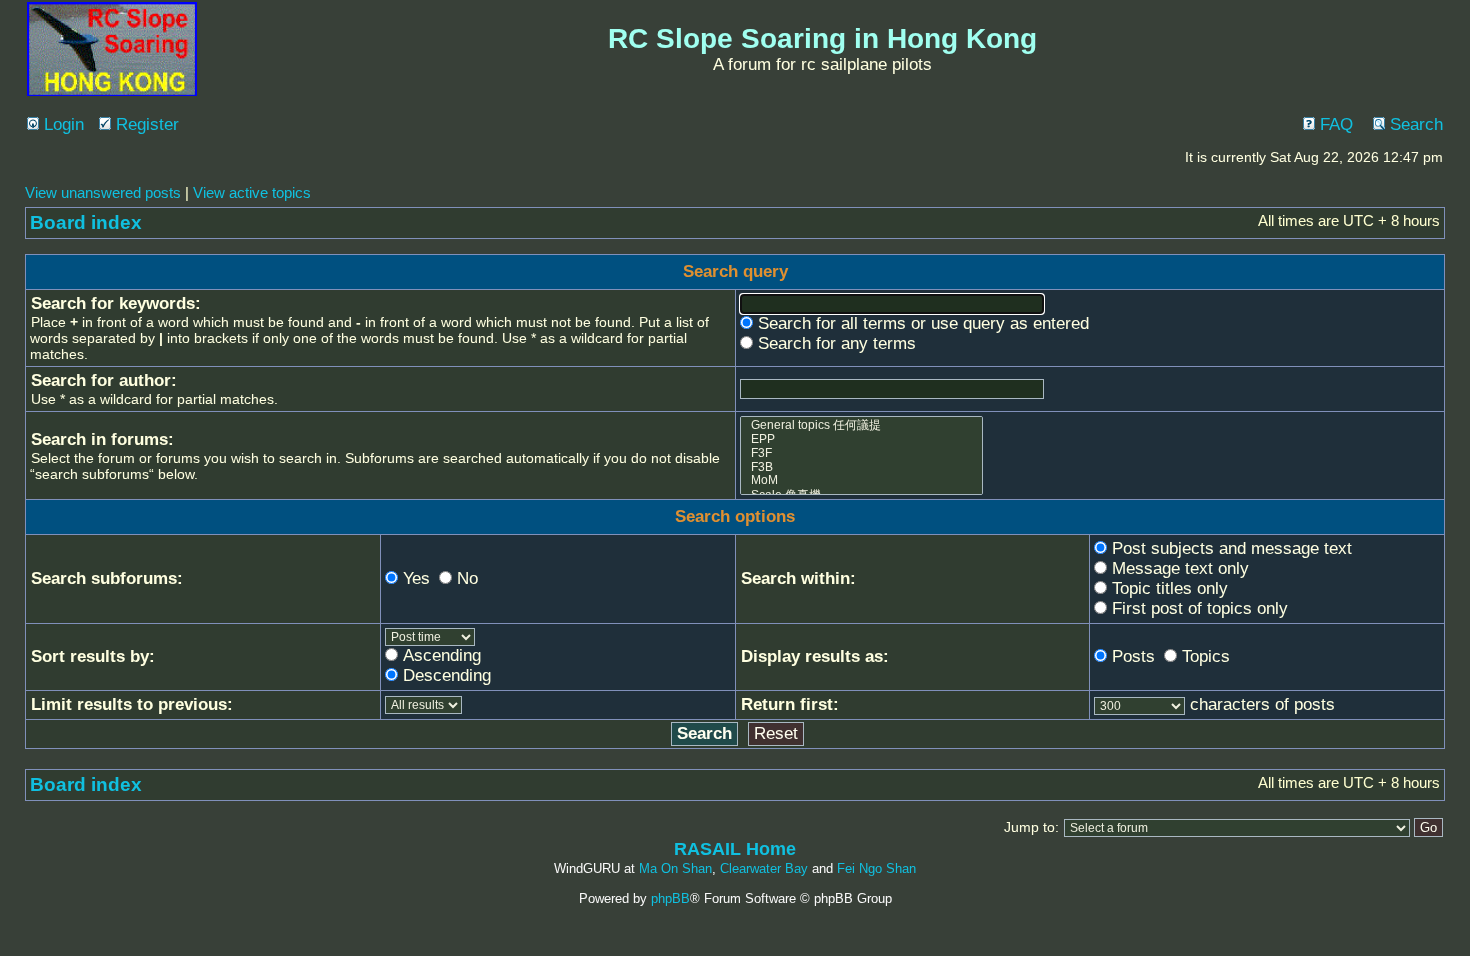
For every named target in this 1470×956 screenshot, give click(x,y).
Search (1414, 124)
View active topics (252, 192)
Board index (86, 222)
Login (61, 124)
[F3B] (862, 468)
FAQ (1334, 124)
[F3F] (862, 454)
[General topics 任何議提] (862, 425)
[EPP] (862, 440)
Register (145, 124)
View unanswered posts (103, 192)
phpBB (670, 898)
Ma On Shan (675, 868)
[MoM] (862, 481)
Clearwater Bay (764, 868)
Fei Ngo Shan (876, 868)
